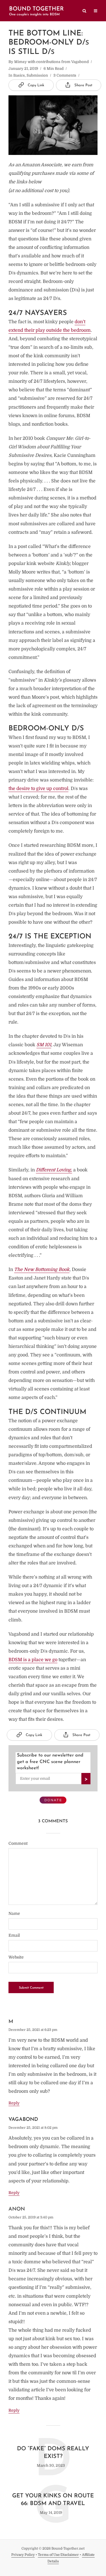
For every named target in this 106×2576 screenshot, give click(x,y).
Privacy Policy (23, 2555)
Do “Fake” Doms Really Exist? (53, 2453)
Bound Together (36, 9)
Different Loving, (54, 1170)
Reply (14, 2103)
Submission (37, 75)
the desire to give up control (38, 789)
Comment (18, 1843)
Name (14, 1913)
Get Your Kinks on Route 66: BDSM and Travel (53, 2500)
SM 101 (44, 1045)
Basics (19, 75)
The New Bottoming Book (42, 1270)
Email (14, 1935)
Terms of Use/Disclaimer (58, 2555)
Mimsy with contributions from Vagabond (51, 62)
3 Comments (65, 75)
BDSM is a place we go (33, 1660)
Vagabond (23, 2120)
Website (16, 1957)
